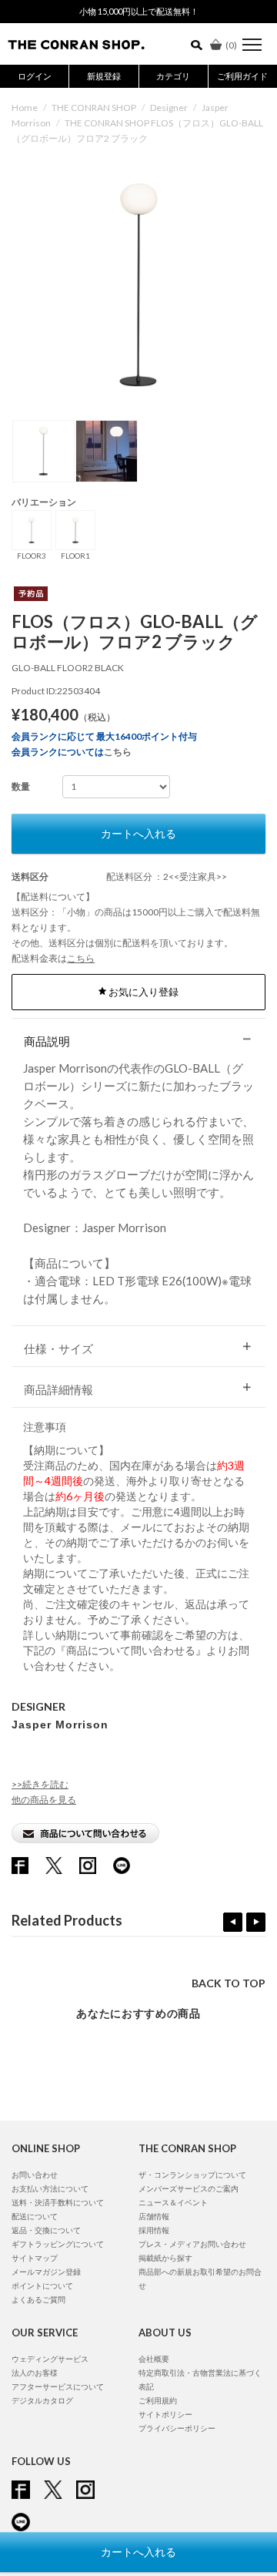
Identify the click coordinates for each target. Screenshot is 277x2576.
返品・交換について (46, 2230)
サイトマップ (35, 2258)
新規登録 (104, 76)
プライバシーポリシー (177, 2428)
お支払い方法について (50, 2188)
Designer (169, 107)
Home (25, 107)
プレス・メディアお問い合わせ (192, 2244)
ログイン (35, 76)
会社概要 (154, 2359)
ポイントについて (42, 2285)
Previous (233, 1922)
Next (256, 1922)
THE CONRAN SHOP (94, 107)
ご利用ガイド (242, 76)
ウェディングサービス (50, 2359)
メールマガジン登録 (46, 2272)
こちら (118, 752)
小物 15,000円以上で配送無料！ (139, 11)
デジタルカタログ (42, 2400)
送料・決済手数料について (58, 2202)
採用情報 (154, 2230)
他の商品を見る (44, 1800)
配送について (35, 2216)
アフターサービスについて (58, 2386)
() (231, 45)
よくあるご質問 (38, 2299)
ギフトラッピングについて (58, 2244)
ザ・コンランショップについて (192, 2175)
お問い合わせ (35, 2175)
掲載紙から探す (165, 2258)
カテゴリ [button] (173, 76)
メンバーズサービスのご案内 (189, 2188)
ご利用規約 (158, 2400)
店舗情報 (154, 2216)
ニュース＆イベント (173, 2202)
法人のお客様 (35, 2373)
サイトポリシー (165, 2414)
